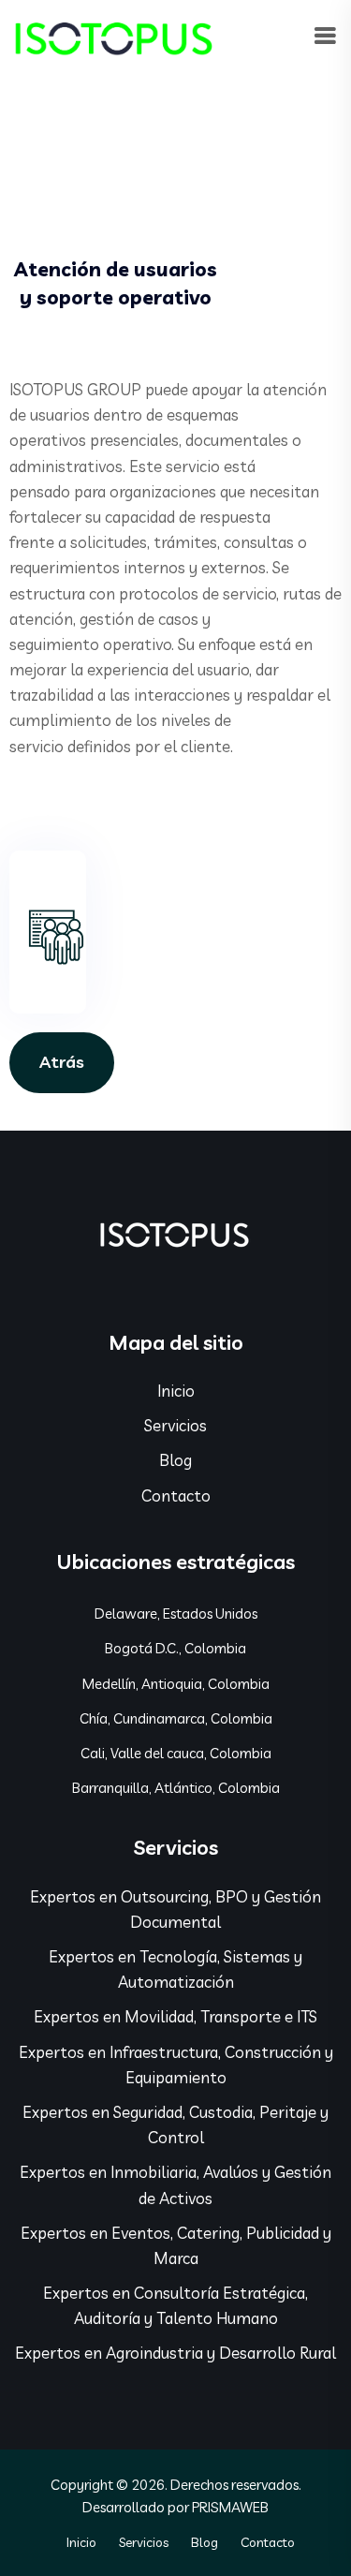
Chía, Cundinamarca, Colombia (176, 1718)
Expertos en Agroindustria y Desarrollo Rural (175, 2353)
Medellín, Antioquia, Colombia (176, 1684)
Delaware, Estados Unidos (176, 1614)
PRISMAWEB (230, 2507)
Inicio (176, 1391)
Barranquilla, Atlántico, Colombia (176, 1788)
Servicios (175, 1425)
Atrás (62, 1062)
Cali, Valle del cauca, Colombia (176, 1753)
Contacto (176, 1495)
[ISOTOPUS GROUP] (113, 35)
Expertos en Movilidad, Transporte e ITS (175, 2016)
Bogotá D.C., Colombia (175, 1648)
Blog (175, 1460)
